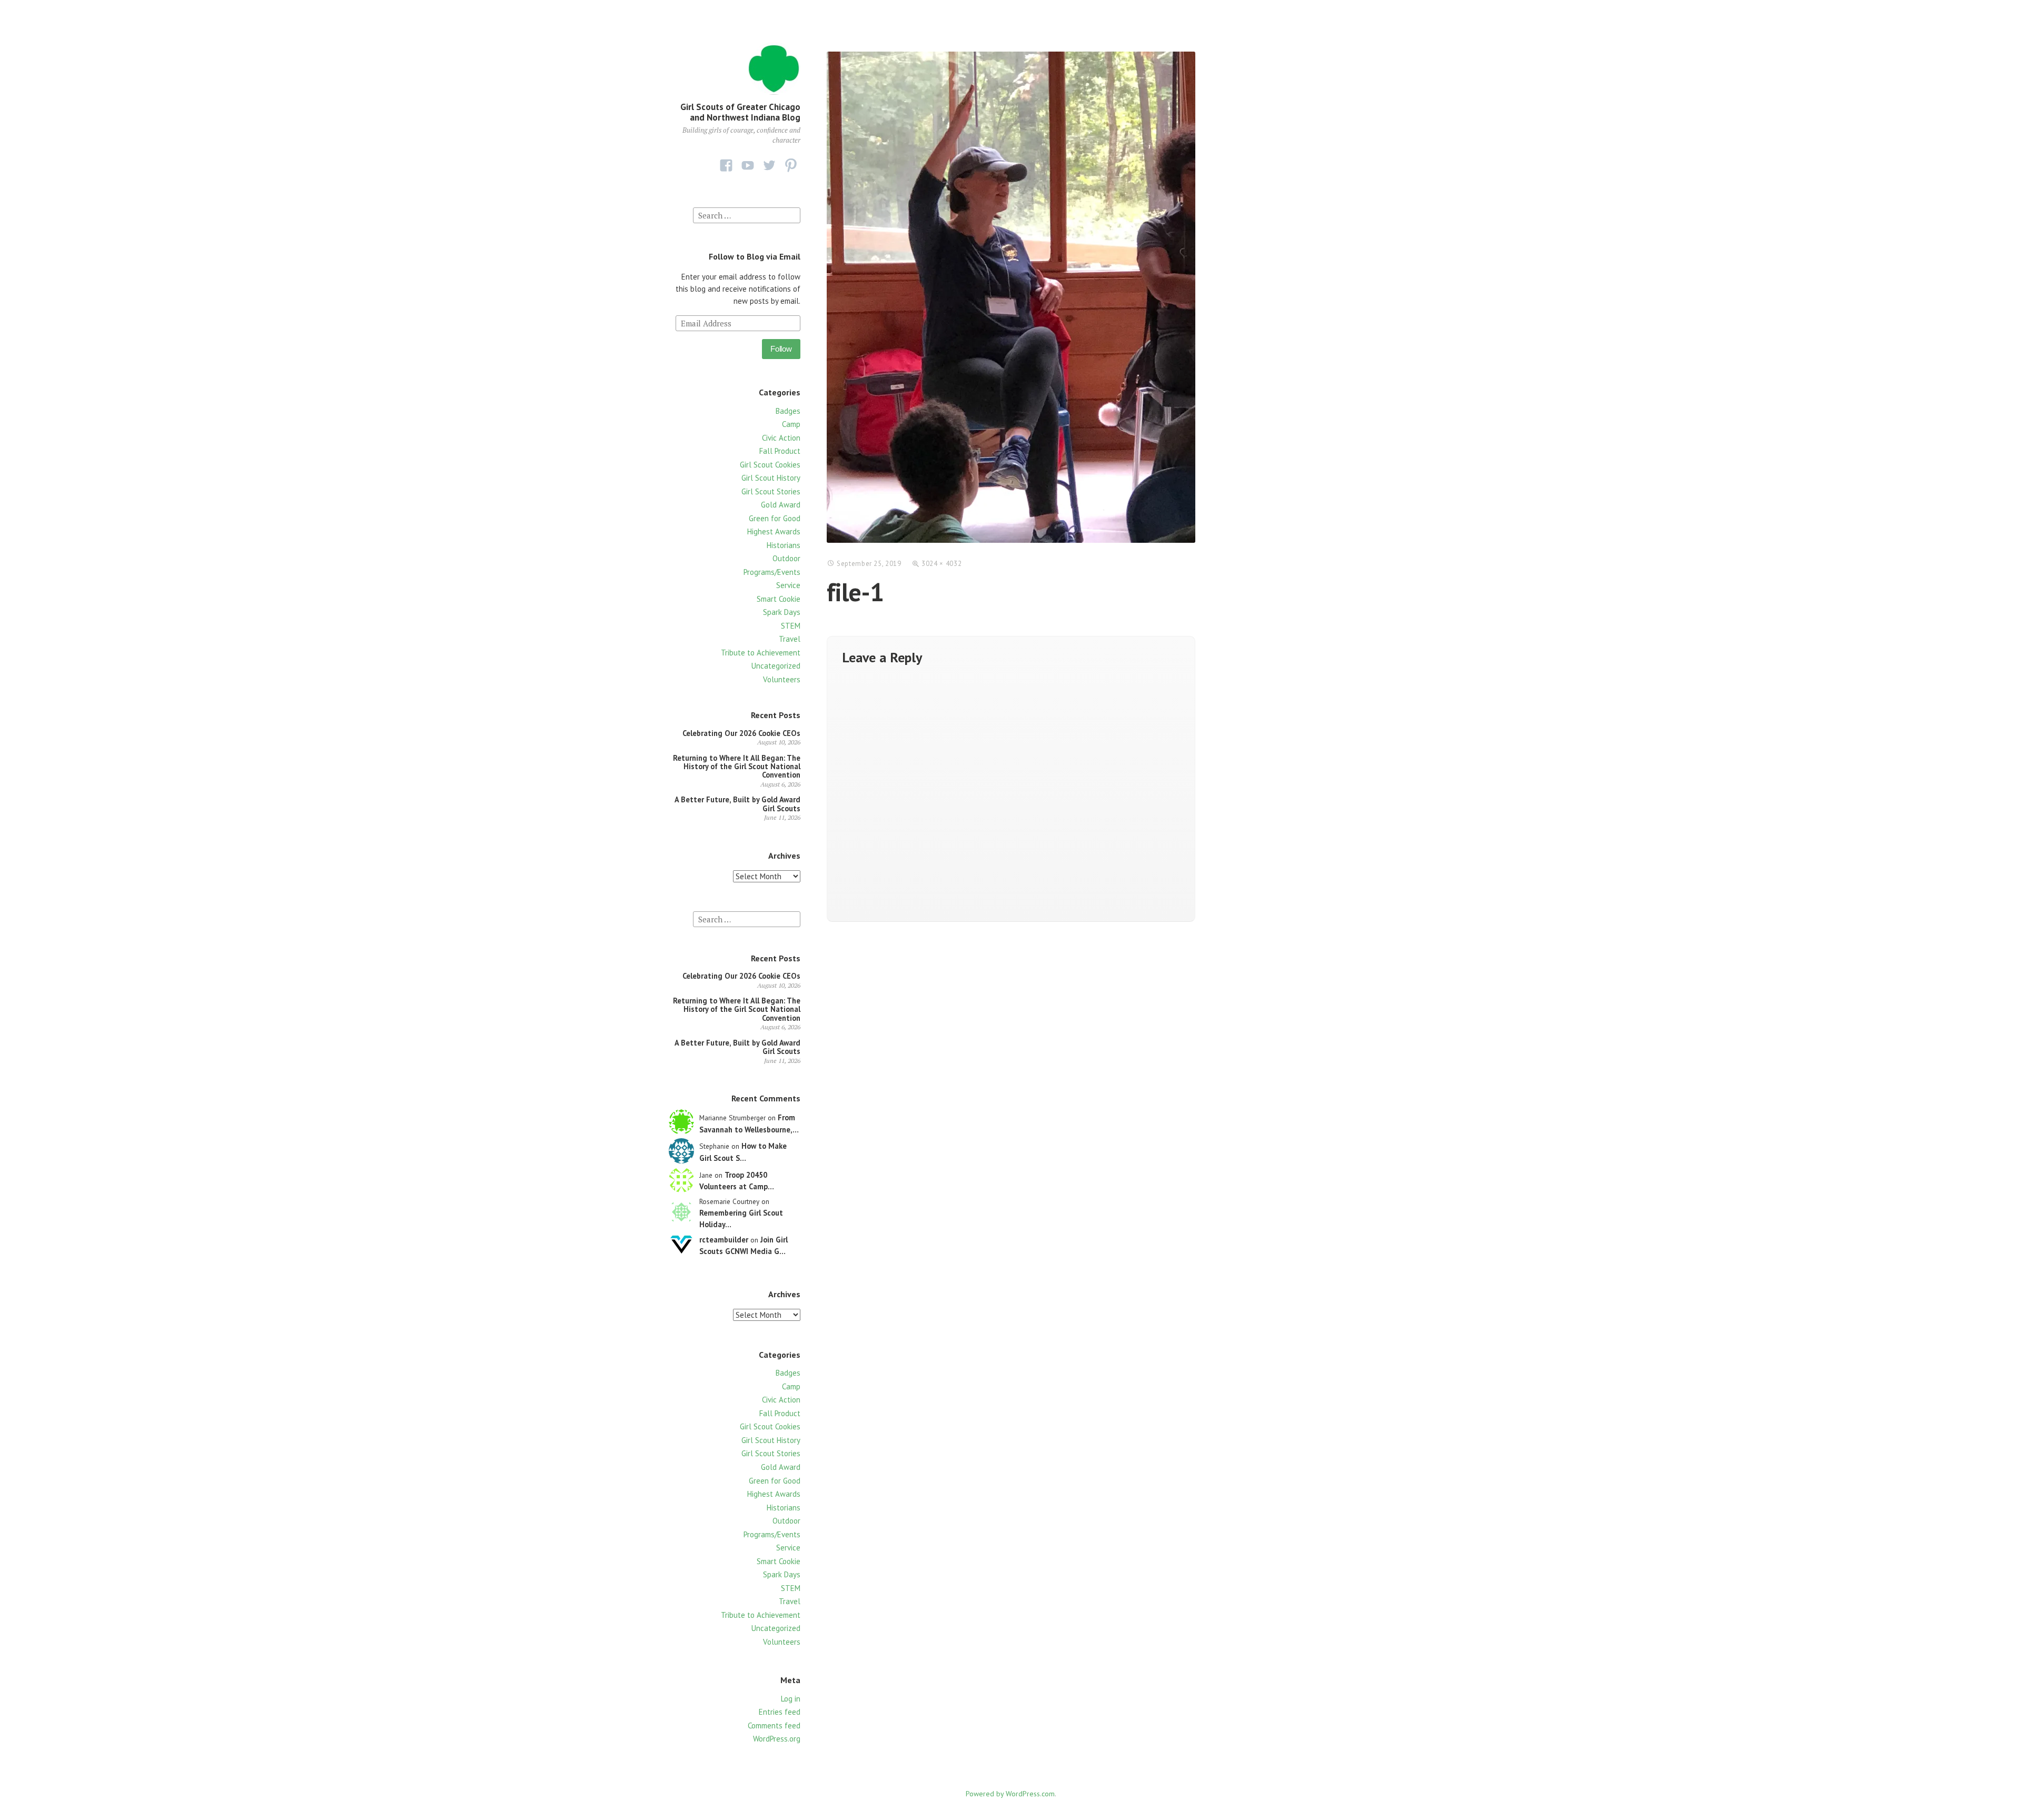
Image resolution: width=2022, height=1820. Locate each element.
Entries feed (780, 1712)
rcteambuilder (724, 1240)
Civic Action (781, 438)
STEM (791, 626)
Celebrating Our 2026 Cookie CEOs (741, 733)
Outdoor (786, 558)
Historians (784, 545)
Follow (781, 349)
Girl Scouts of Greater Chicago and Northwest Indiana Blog (740, 112)
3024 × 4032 (941, 564)
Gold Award (781, 505)
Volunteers (782, 679)
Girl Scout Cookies (770, 465)
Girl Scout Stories (771, 491)
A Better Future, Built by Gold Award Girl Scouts (737, 804)
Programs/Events (772, 572)
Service (788, 585)
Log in (791, 1699)
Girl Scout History (771, 478)
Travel (790, 639)
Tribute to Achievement (761, 653)
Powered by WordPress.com (1010, 1794)
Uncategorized (776, 666)
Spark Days (782, 612)
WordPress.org (777, 1739)
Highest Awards (774, 531)
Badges (788, 411)
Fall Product (780, 451)
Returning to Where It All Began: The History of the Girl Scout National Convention (737, 767)
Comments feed (774, 1725)
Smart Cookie (779, 599)
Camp (791, 424)
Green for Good (775, 518)
